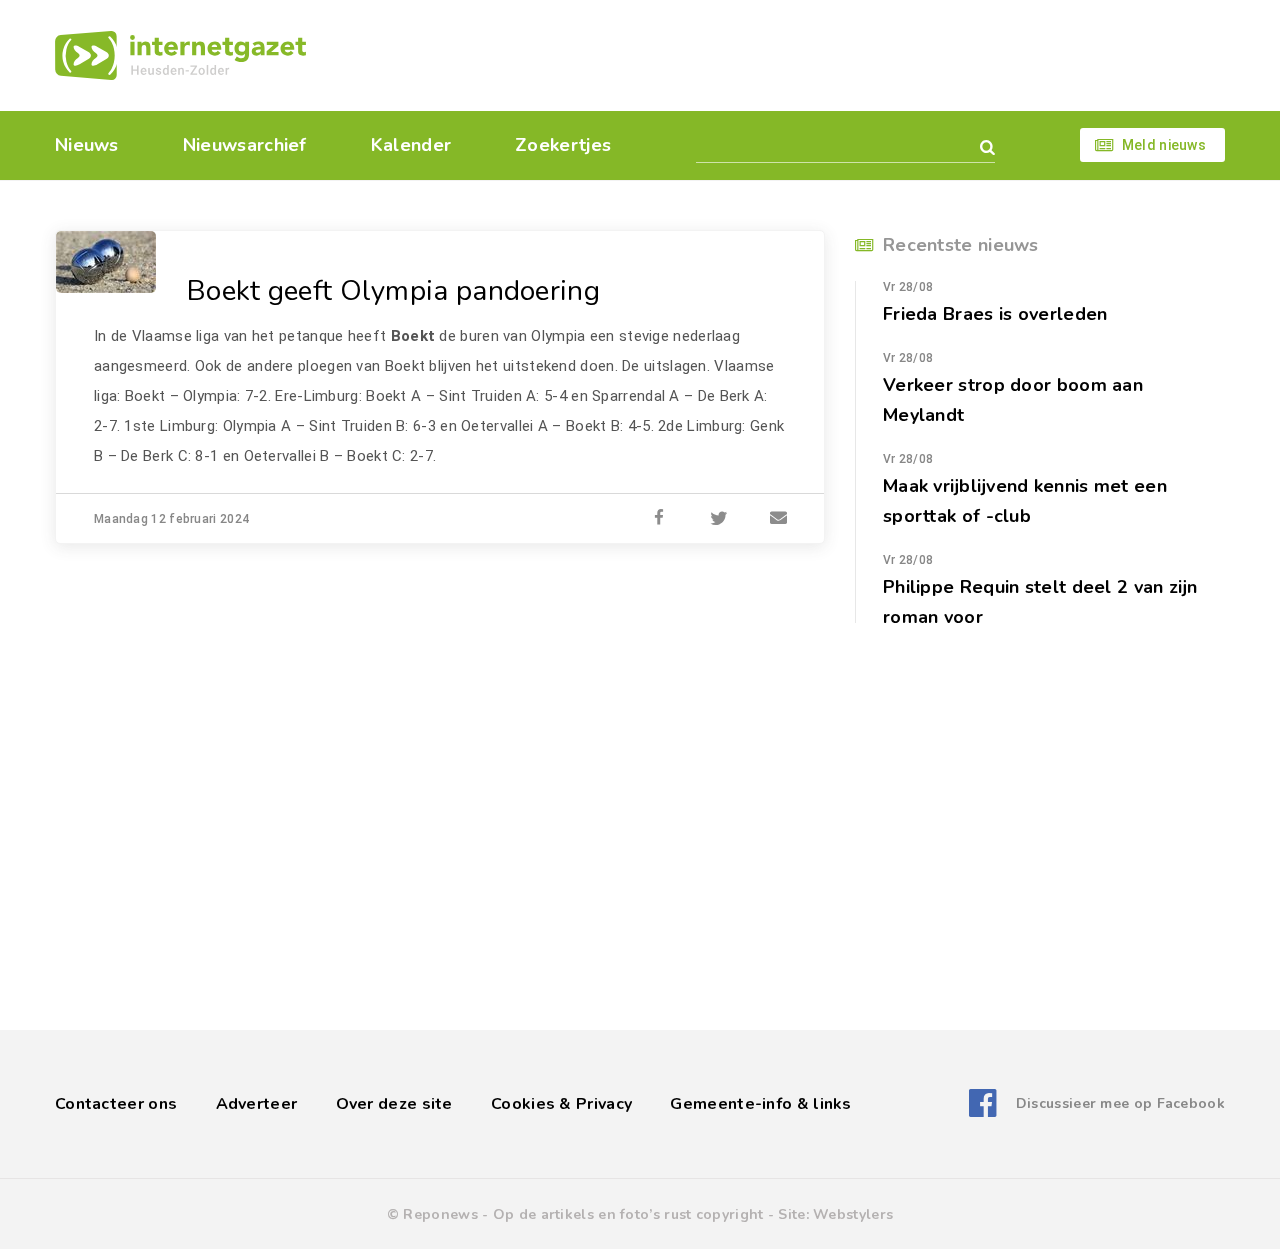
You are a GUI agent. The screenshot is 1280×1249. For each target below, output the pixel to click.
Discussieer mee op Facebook (1120, 1103)
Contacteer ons (116, 1104)
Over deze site (394, 1104)
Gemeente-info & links (760, 1104)
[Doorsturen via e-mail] (779, 519)
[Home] (180, 55)
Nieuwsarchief (245, 145)
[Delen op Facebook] (659, 519)
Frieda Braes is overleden (995, 314)
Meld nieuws (1164, 145)
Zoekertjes (563, 145)
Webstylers (853, 1214)
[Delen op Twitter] (719, 519)
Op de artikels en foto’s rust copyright (628, 1214)
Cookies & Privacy (561, 1104)
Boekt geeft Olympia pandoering (393, 291)
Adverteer (257, 1104)
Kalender (411, 145)
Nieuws (87, 145)
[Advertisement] (777, 55)
